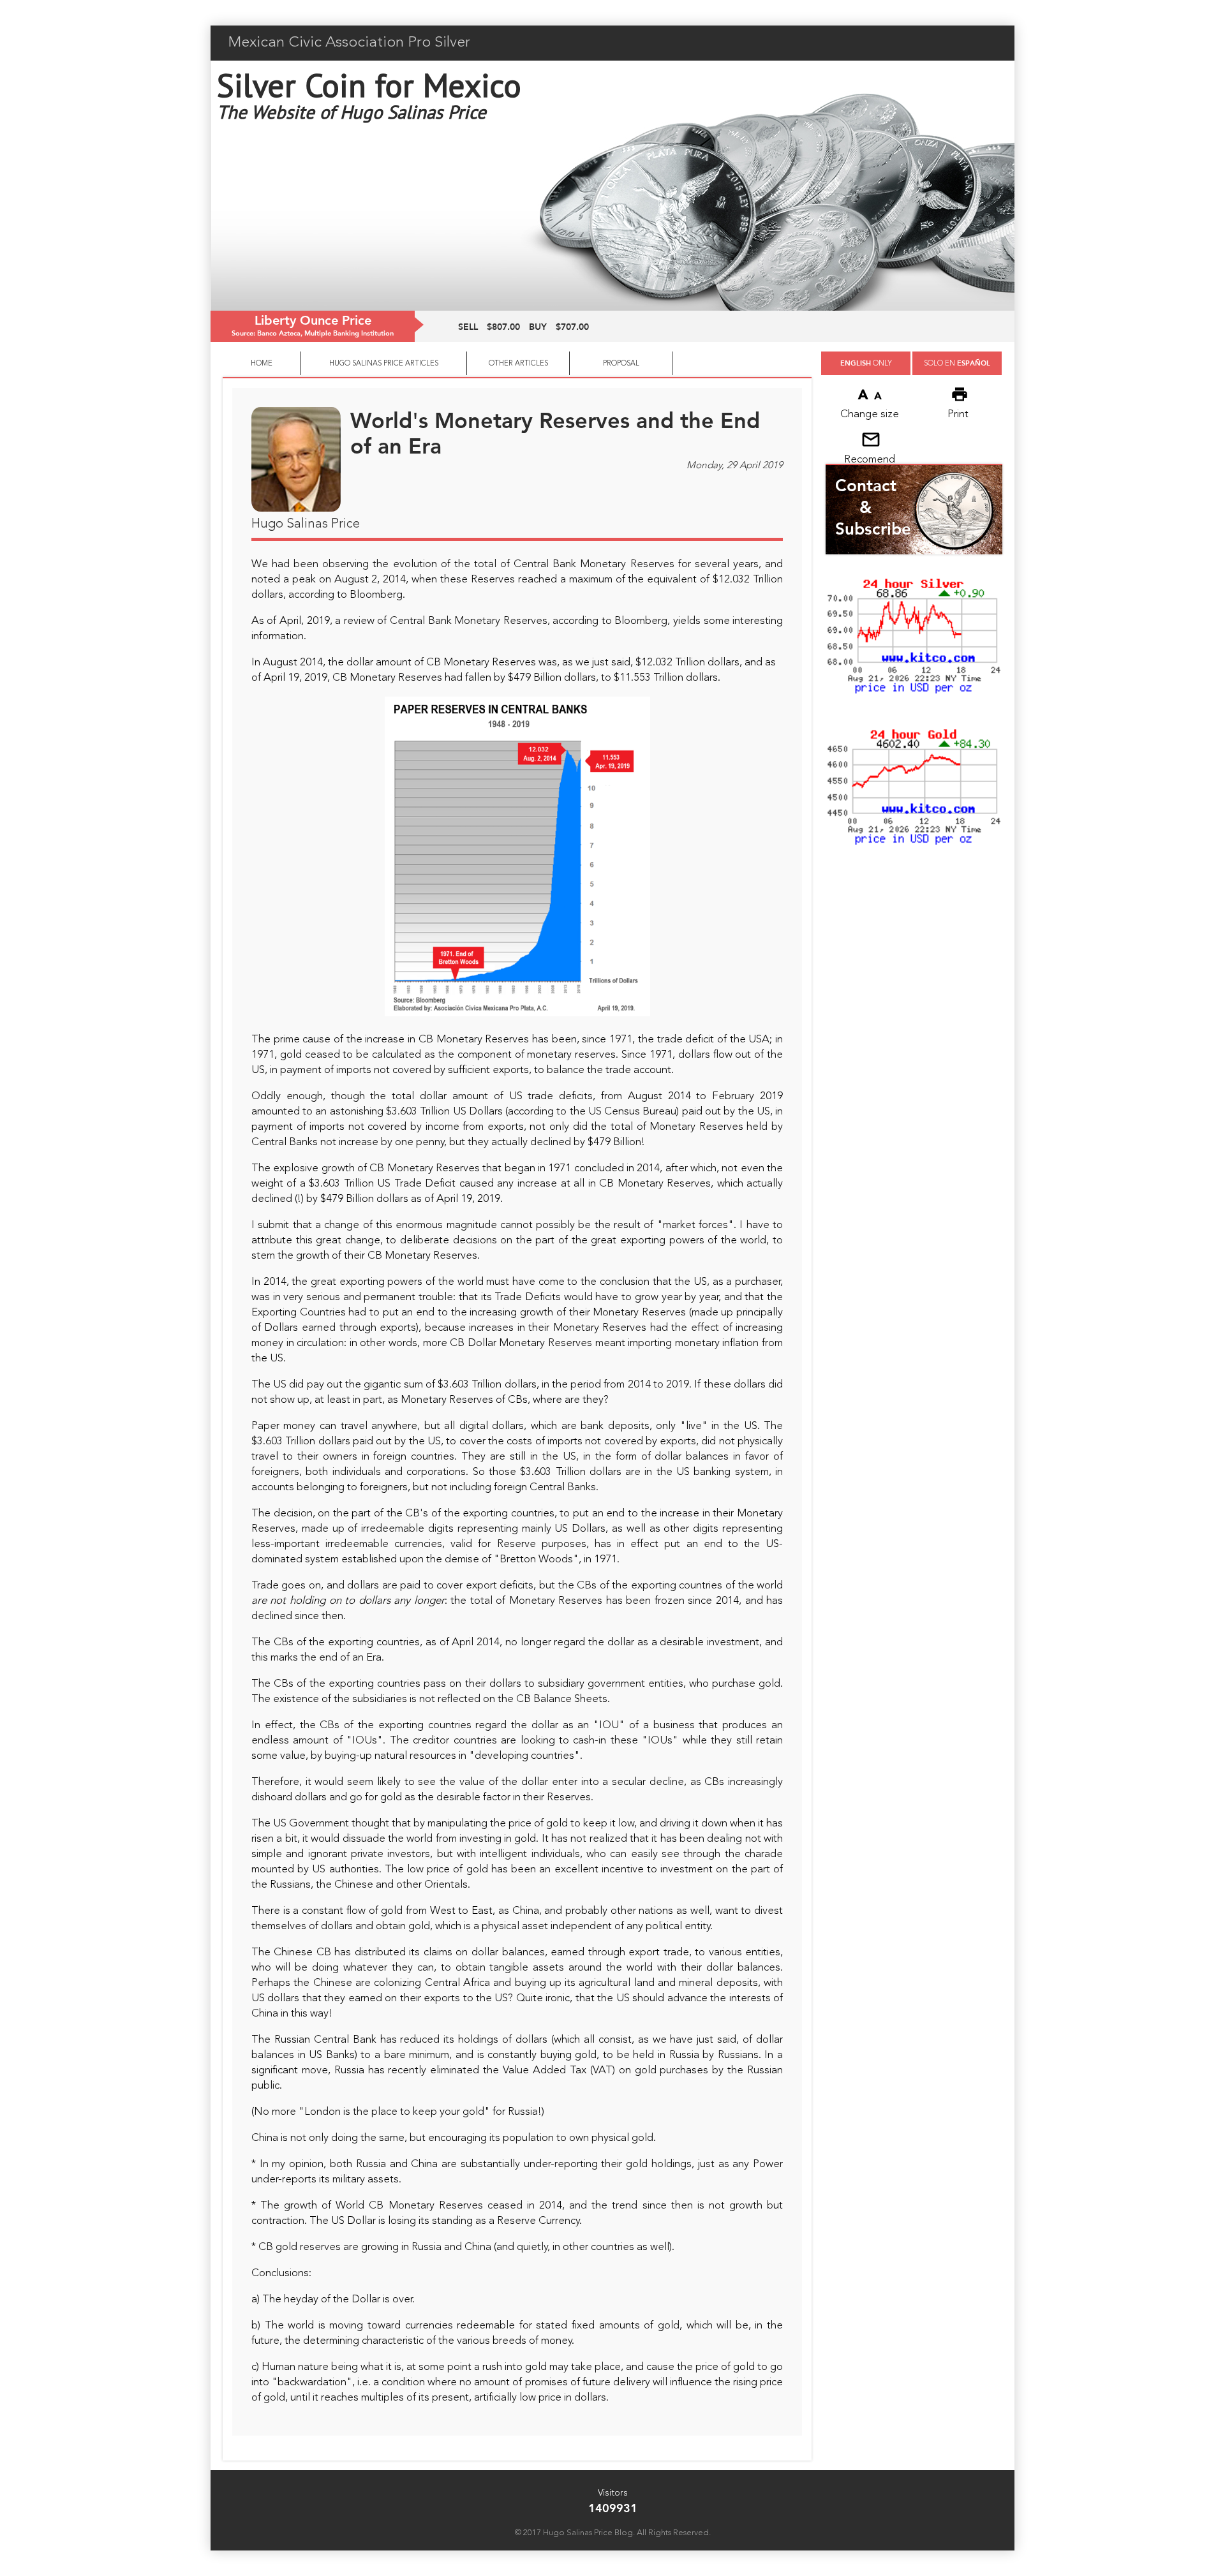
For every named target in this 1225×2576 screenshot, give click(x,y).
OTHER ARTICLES (518, 364)
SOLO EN (957, 363)
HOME (262, 364)
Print (958, 414)
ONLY (866, 363)
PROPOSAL (621, 364)
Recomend (870, 460)
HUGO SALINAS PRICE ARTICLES (384, 364)
